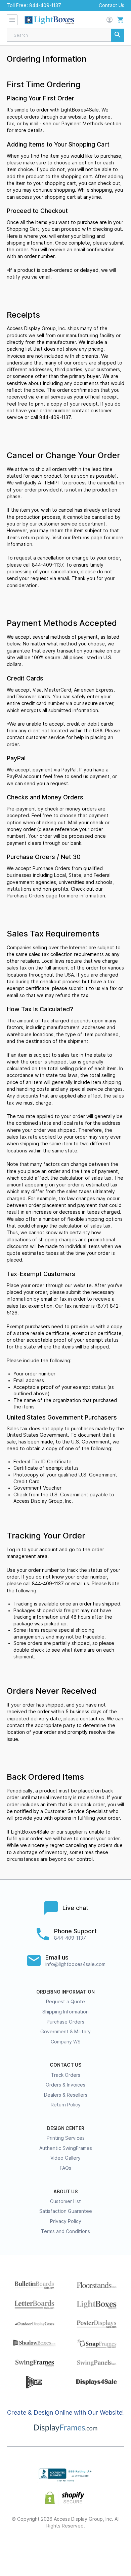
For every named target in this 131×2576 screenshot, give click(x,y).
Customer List (65, 2201)
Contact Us (112, 5)
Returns (81, 538)
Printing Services (66, 2138)
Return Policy (66, 2105)
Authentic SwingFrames (66, 2148)
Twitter (42, 2548)
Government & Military (65, 2032)
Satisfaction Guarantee (66, 2211)
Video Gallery (65, 2158)
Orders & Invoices (65, 2085)
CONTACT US (65, 2065)
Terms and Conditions (65, 2231)
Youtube (113, 2548)
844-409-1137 (45, 5)
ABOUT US (65, 2192)
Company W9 (66, 2042)
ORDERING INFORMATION (65, 1992)
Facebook (18, 2548)
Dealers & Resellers (66, 2095)
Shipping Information (65, 2012)
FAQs (65, 2168)
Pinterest (66, 2548)
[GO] (118, 35)
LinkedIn (90, 2548)
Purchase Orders (26, 896)
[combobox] (65, 35)
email (46, 1299)
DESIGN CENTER (66, 2128)
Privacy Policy (66, 2221)
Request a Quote (65, 2002)
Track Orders (66, 2075)
